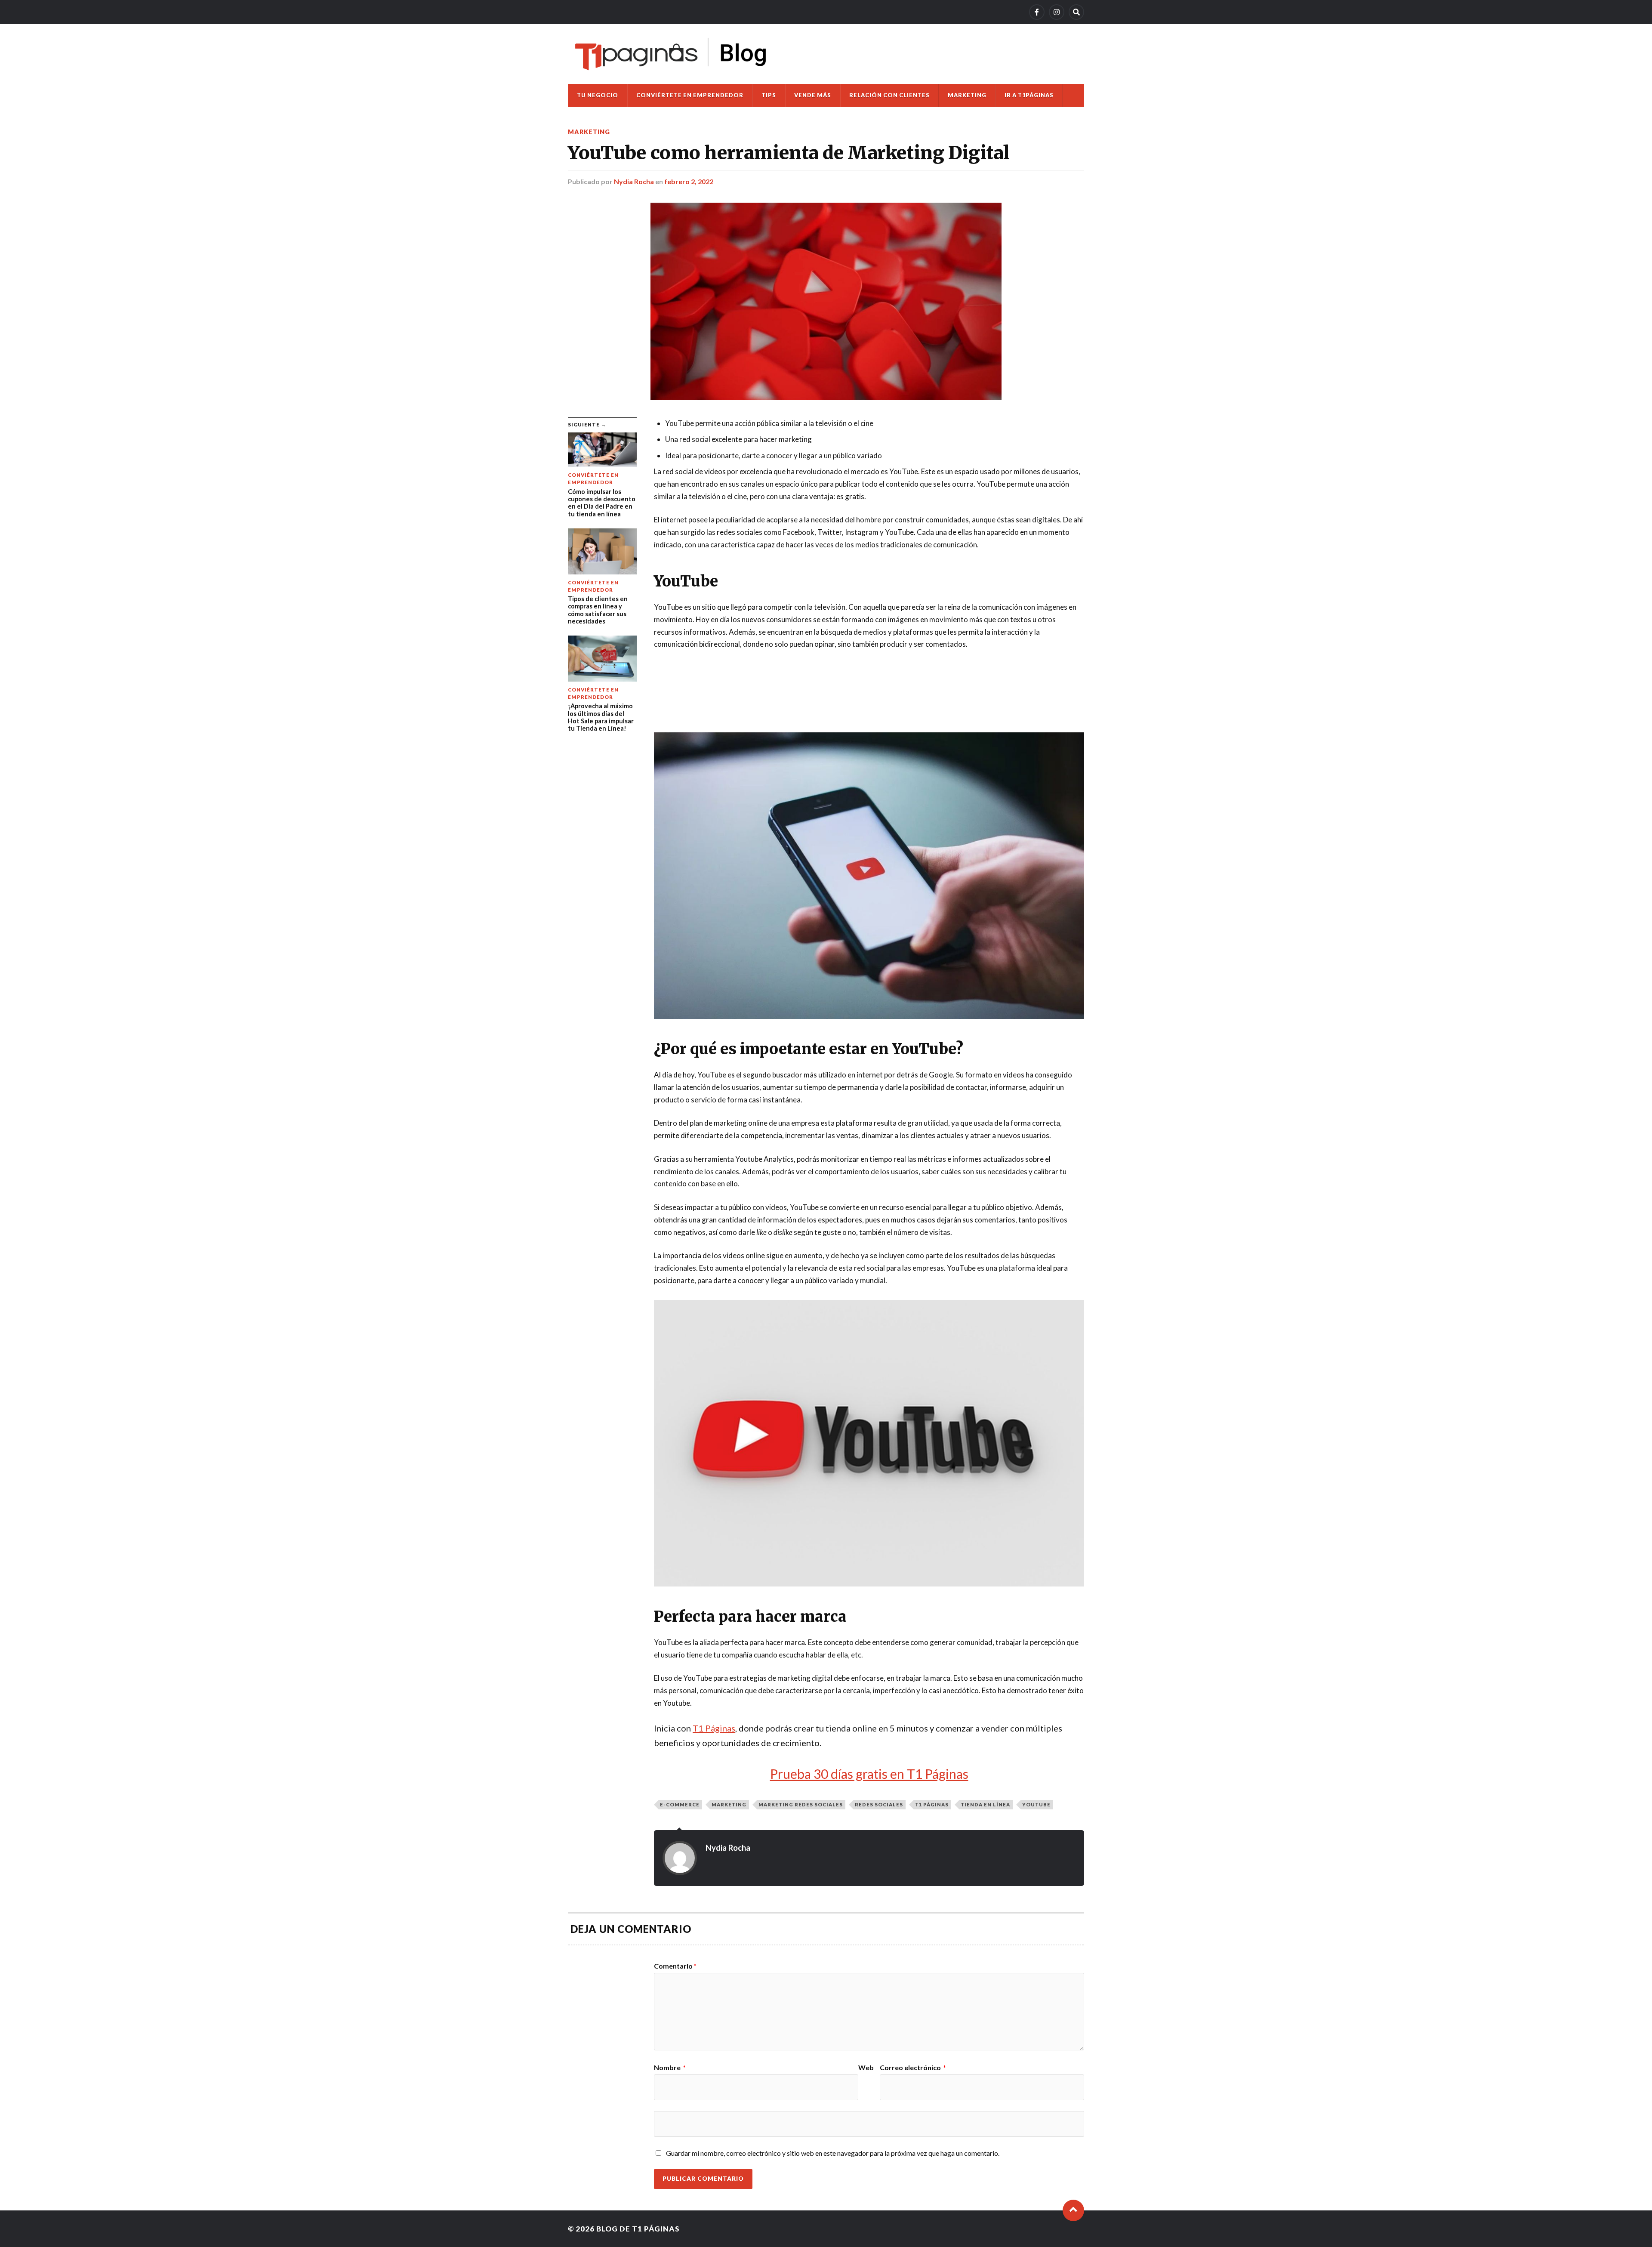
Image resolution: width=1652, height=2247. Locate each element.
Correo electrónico (913, 2068)
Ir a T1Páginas (1029, 95)
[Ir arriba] (1073, 2210)
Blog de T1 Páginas (638, 2229)
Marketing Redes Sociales (801, 1804)
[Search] (1076, 12)
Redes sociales (879, 1804)
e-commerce (680, 1804)
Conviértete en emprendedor (690, 95)
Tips (769, 95)
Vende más (813, 95)
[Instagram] (1057, 12)
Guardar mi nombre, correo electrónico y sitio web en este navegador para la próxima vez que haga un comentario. (833, 2153)
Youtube (1036, 1804)
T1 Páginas (714, 1728)
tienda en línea (985, 1804)
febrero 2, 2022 (689, 181)
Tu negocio (598, 95)
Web (866, 2068)
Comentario (675, 1966)
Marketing (967, 95)
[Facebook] (1037, 12)
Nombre (670, 2068)
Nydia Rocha (634, 181)
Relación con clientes (889, 95)
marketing (729, 1804)
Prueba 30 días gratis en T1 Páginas (869, 1774)
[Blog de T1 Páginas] (671, 54)
